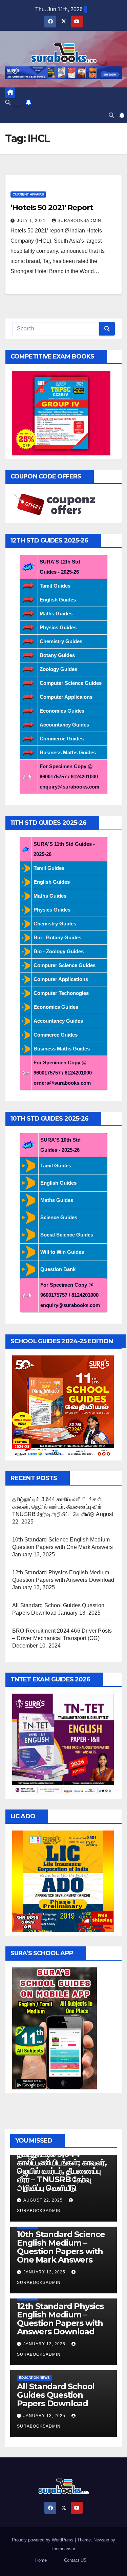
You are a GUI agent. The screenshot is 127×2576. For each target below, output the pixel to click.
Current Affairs (28, 194)
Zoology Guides (58, 669)
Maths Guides (56, 614)
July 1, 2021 (32, 221)
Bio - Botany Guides (57, 937)
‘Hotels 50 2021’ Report (52, 208)
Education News (34, 2378)
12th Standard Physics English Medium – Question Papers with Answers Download (60, 2319)
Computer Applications (61, 979)
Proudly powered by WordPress (43, 2540)
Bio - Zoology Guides (59, 951)
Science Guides (59, 1217)
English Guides (58, 600)
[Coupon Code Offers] (56, 505)
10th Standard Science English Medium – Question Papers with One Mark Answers (61, 2247)
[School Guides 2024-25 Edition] (63, 1406)
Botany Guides (57, 655)
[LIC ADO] (63, 1881)
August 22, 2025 (44, 2200)
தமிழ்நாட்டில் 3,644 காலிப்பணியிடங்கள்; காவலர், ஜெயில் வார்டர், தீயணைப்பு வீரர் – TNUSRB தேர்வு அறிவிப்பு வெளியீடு (59, 1507)
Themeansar (63, 2549)
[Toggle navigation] (18, 104)
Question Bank (58, 1269)
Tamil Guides (55, 586)
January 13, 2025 (45, 2272)
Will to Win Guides (62, 1252)
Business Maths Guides (68, 752)
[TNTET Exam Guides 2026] (63, 1744)
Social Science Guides (67, 1235)
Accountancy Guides (64, 725)
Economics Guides (62, 711)
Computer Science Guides (71, 683)
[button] (8, 103)
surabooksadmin (79, 221)
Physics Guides (58, 627)
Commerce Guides (62, 739)
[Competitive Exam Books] (61, 413)
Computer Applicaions (66, 697)
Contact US (75, 2560)
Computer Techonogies (61, 993)
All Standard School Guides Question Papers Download (56, 2395)
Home (41, 2560)
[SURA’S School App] (55, 2028)
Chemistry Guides (61, 641)
